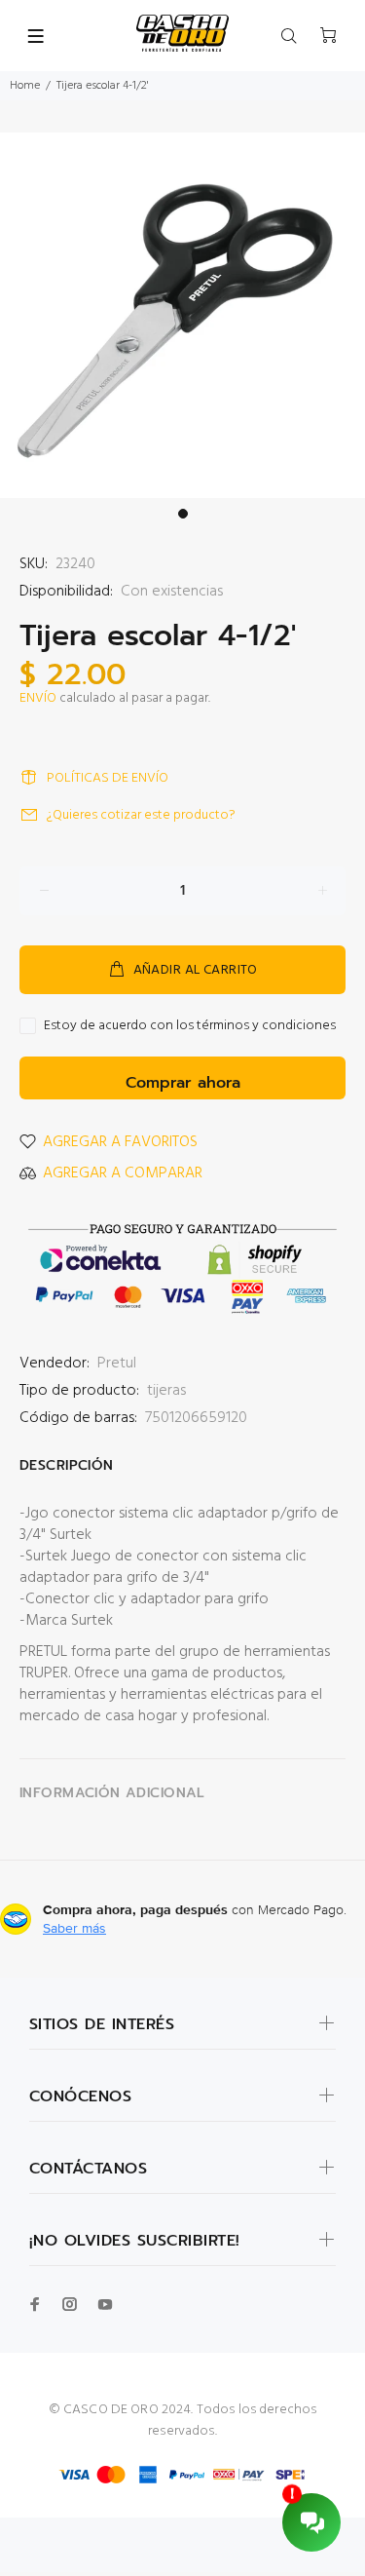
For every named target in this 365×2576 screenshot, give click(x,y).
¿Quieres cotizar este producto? (141, 815)
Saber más (74, 1928)
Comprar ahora (183, 1083)
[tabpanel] (182, 315)
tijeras (166, 1391)
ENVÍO (38, 698)
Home (25, 86)
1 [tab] (183, 514)
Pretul (117, 1364)
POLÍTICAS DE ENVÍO (108, 778)
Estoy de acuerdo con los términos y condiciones (190, 1026)
